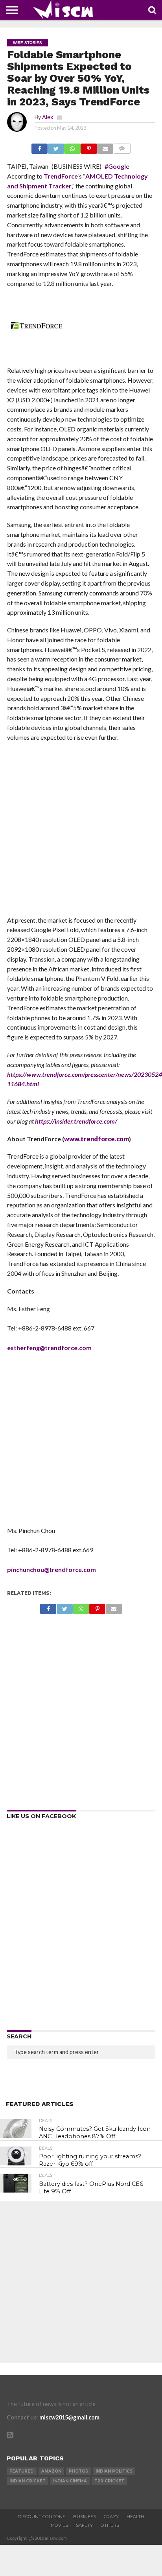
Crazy (111, 2517)
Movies (59, 2525)
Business (85, 2517)
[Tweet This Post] (56, 146)
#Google (117, 166)
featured (22, 2471)
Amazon (51, 2471)
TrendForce (61, 176)
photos (78, 2471)
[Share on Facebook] (40, 146)
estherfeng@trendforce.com (49, 1348)
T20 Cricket (109, 2481)
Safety (84, 2525)
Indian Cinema (70, 2481)
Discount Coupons (41, 2517)
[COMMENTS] (122, 146)
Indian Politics (114, 2471)
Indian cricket (28, 2481)
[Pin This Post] (89, 146)
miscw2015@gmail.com (69, 2417)
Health (135, 2517)
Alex (48, 117)
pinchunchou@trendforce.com (52, 1569)
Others (110, 2525)
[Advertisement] (81, 831)
